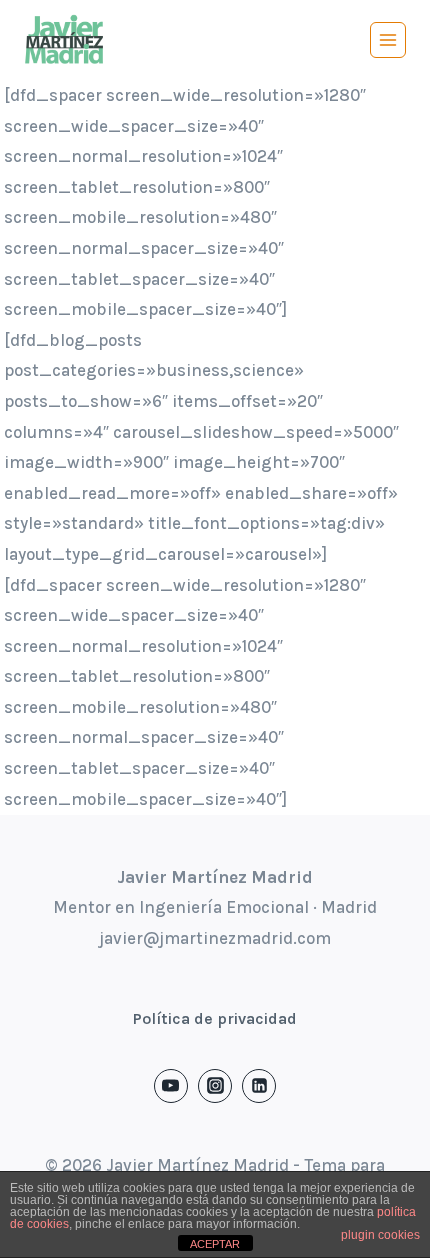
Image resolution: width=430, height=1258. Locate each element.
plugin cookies (380, 1235)
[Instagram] (215, 1086)
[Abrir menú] (388, 40)
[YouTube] (171, 1086)
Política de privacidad (215, 1018)
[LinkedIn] (259, 1086)
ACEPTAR (215, 1244)
